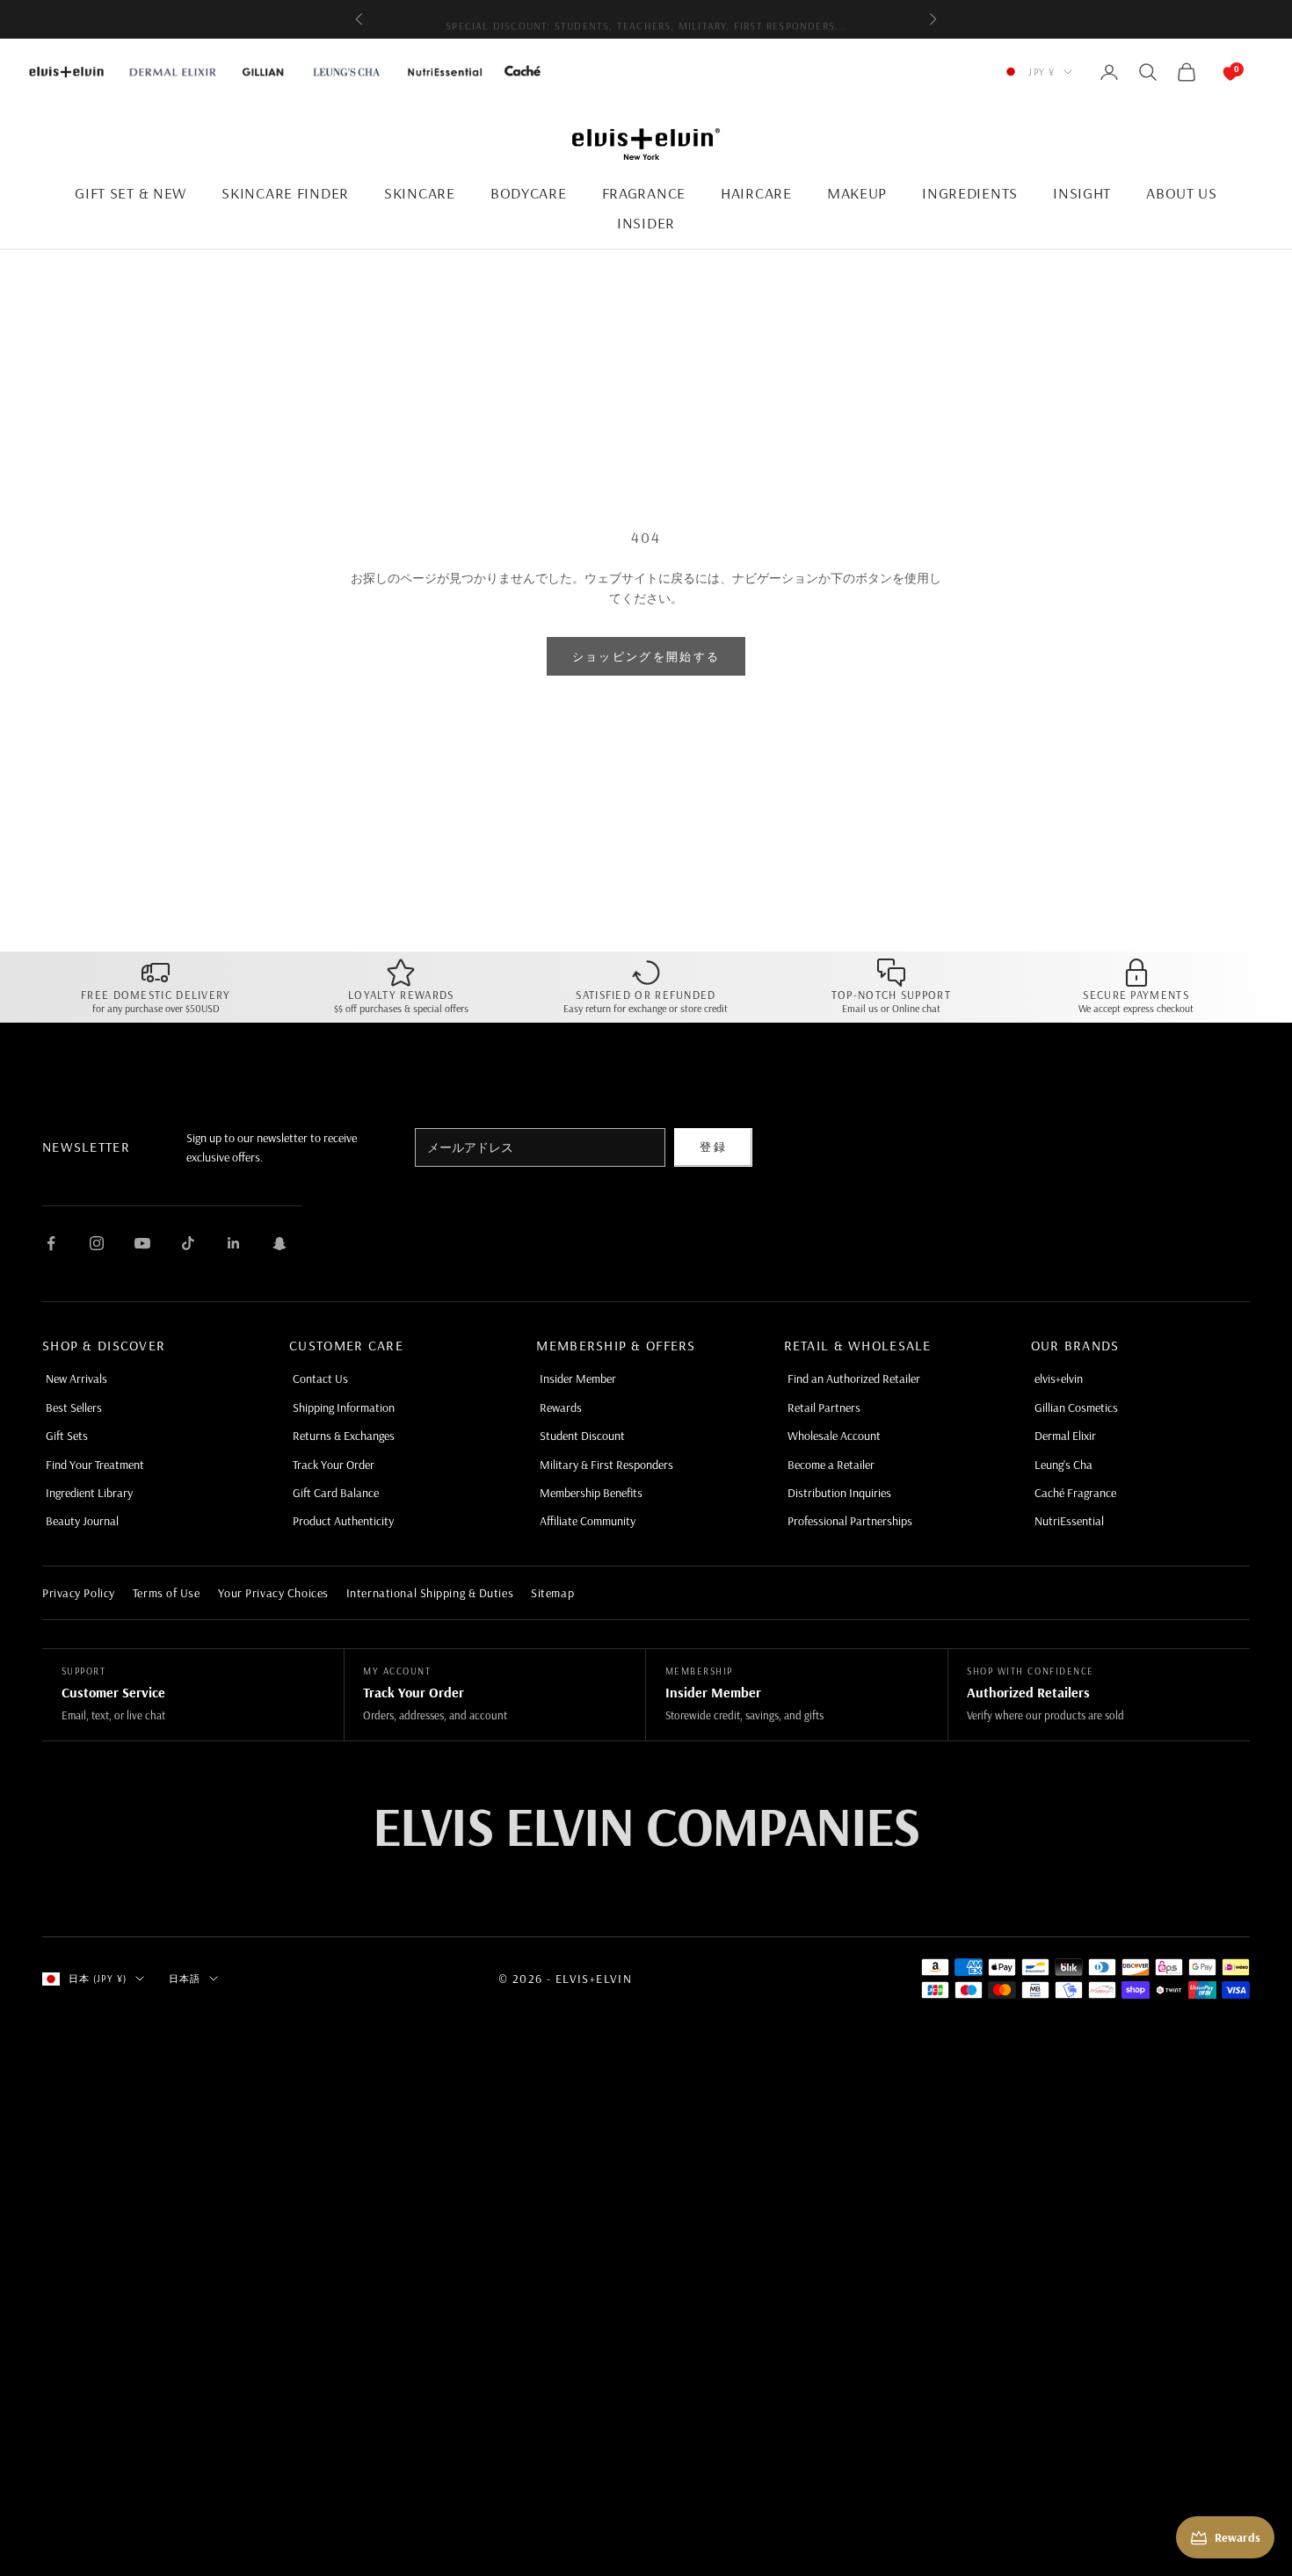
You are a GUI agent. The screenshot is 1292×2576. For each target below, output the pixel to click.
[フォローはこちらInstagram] (97, 1243)
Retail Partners (824, 1407)
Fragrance (644, 193)
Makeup (857, 193)
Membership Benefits (591, 1493)
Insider (646, 223)
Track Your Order (334, 1465)
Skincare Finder (285, 193)
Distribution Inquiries (839, 1493)
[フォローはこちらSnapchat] (279, 1243)
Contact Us (320, 1378)
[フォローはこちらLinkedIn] (234, 1243)
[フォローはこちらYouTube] (142, 1243)
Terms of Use (167, 1593)
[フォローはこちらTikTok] (188, 1243)
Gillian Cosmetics (1076, 1407)
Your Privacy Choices (273, 1593)
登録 (713, 1147)
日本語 (185, 1979)
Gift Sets (67, 1436)
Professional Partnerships (850, 1521)
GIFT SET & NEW (131, 193)
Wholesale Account (834, 1436)
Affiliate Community (588, 1521)
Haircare (756, 193)
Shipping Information (344, 1407)
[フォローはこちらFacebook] (51, 1243)
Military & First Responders (606, 1465)
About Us (1182, 193)
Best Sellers (74, 1407)
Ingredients (970, 193)
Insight (1082, 193)
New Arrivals (76, 1378)
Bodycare (529, 193)
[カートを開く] (1213, 72)
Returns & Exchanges (344, 1436)
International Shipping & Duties (430, 1593)
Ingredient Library (89, 1493)
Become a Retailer (831, 1465)
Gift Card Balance (336, 1493)
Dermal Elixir (1065, 1436)
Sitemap (552, 1593)
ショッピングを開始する (646, 656)
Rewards (561, 1407)
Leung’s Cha (1063, 1465)
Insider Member (578, 1378)
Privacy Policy (79, 1593)
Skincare (420, 193)
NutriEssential (1069, 1521)
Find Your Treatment (95, 1465)
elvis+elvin (1059, 1378)
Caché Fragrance (1075, 1493)
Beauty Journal (82, 1521)
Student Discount (582, 1436)
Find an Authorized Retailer (854, 1378)
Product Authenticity (343, 1521)
